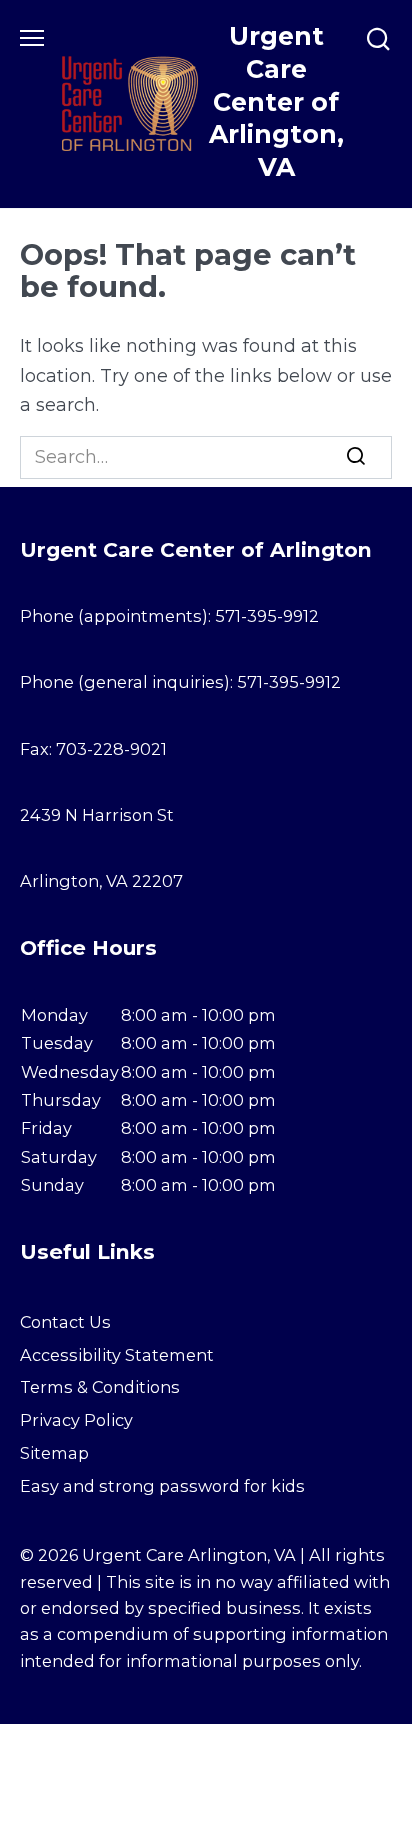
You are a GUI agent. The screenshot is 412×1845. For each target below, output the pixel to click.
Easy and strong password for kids (162, 1486)
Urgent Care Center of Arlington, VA (276, 101)
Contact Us (65, 1322)
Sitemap (54, 1453)
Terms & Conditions (100, 1387)
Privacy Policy (76, 1420)
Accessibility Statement (117, 1355)
